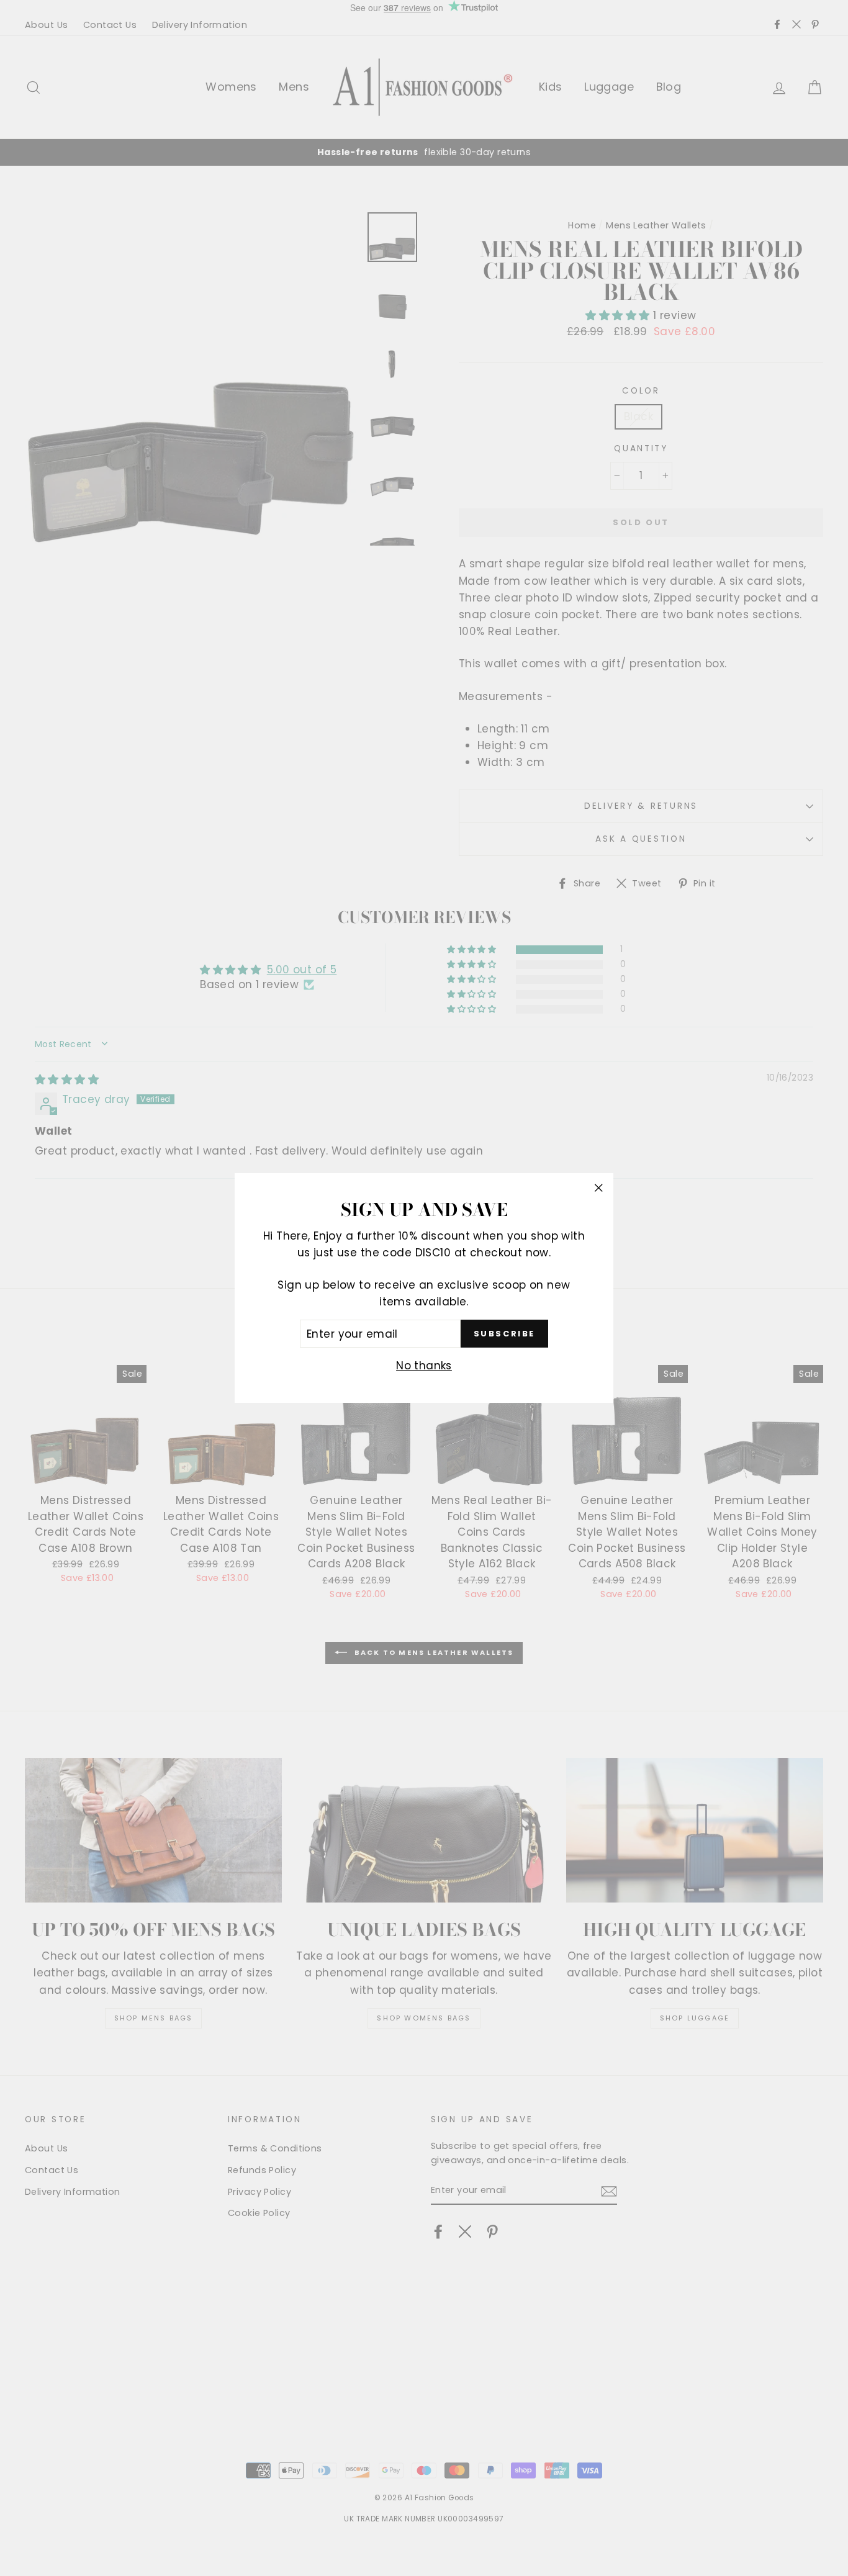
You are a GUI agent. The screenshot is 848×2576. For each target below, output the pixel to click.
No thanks (424, 1366)
